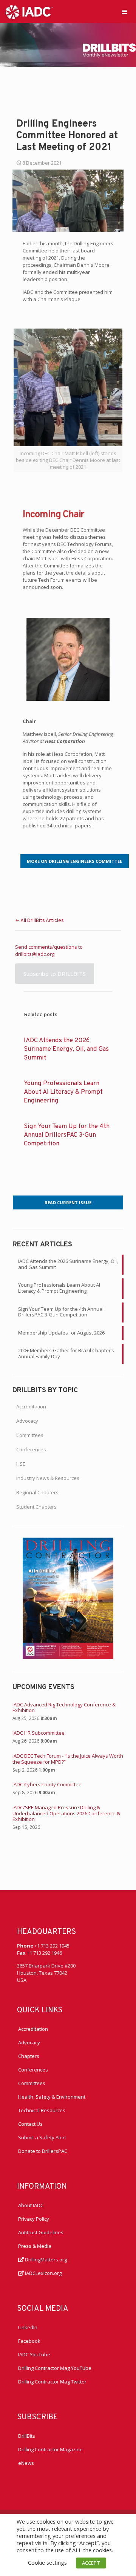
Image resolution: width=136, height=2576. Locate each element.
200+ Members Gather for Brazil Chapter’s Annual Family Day (66, 1353)
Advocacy (27, 1421)
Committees (30, 1435)
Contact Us (30, 2124)
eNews (26, 2463)
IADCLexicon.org (43, 2273)
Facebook (29, 2341)
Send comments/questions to (49, 947)
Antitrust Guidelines (41, 2232)
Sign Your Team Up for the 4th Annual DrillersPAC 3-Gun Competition (67, 1135)
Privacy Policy (34, 2219)
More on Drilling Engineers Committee (74, 861)
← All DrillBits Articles (39, 921)
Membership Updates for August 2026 (61, 1333)
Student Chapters (36, 1507)
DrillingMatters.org (45, 2260)
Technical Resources (42, 2110)
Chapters (29, 2056)
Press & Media (35, 2246)
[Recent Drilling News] (68, 1657)
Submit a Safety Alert (42, 2137)
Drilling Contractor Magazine (50, 2449)
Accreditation (31, 1406)
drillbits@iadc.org (35, 954)
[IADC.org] (29, 11)
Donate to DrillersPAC (43, 2151)
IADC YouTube (34, 2354)
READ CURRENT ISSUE (68, 1202)
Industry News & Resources (48, 1478)
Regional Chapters (37, 1492)
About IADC (31, 2205)
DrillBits (27, 2436)
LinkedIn (28, 2327)
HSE (21, 1464)
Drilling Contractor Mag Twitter (52, 2382)
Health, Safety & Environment (52, 2097)
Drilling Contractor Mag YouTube (55, 2368)
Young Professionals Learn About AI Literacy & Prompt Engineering (63, 1092)
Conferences (31, 1449)
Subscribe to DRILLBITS (55, 974)
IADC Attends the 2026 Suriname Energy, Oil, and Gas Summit (66, 1049)
